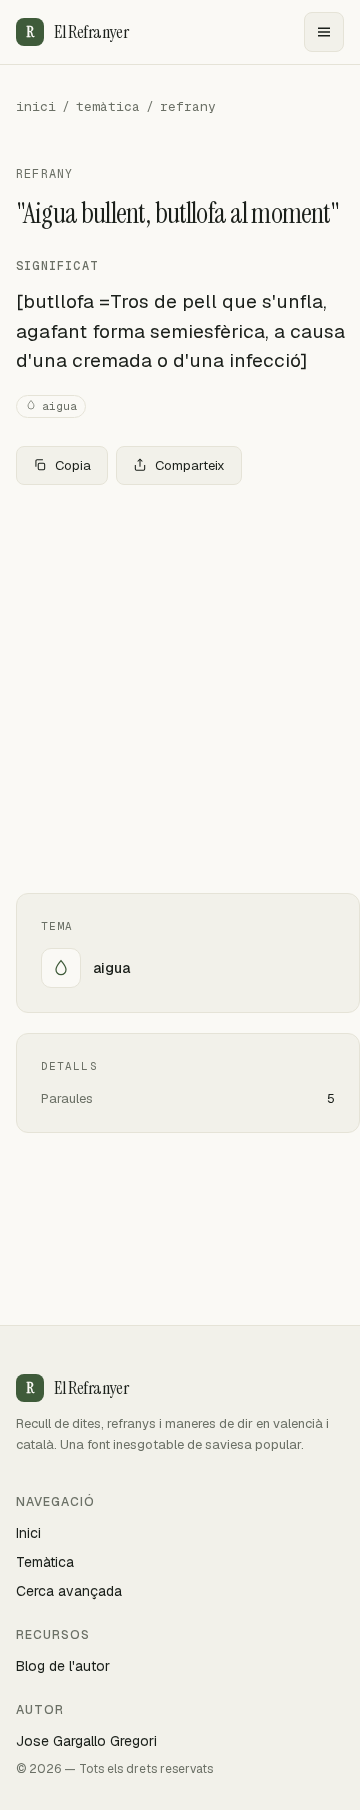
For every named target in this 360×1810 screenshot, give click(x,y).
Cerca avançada (69, 1591)
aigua (59, 406)
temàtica (108, 106)
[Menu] (324, 32)
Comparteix (190, 465)
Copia (73, 465)
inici (36, 106)
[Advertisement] (180, 689)
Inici (28, 1533)
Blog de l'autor (63, 1666)
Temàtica (45, 1562)
